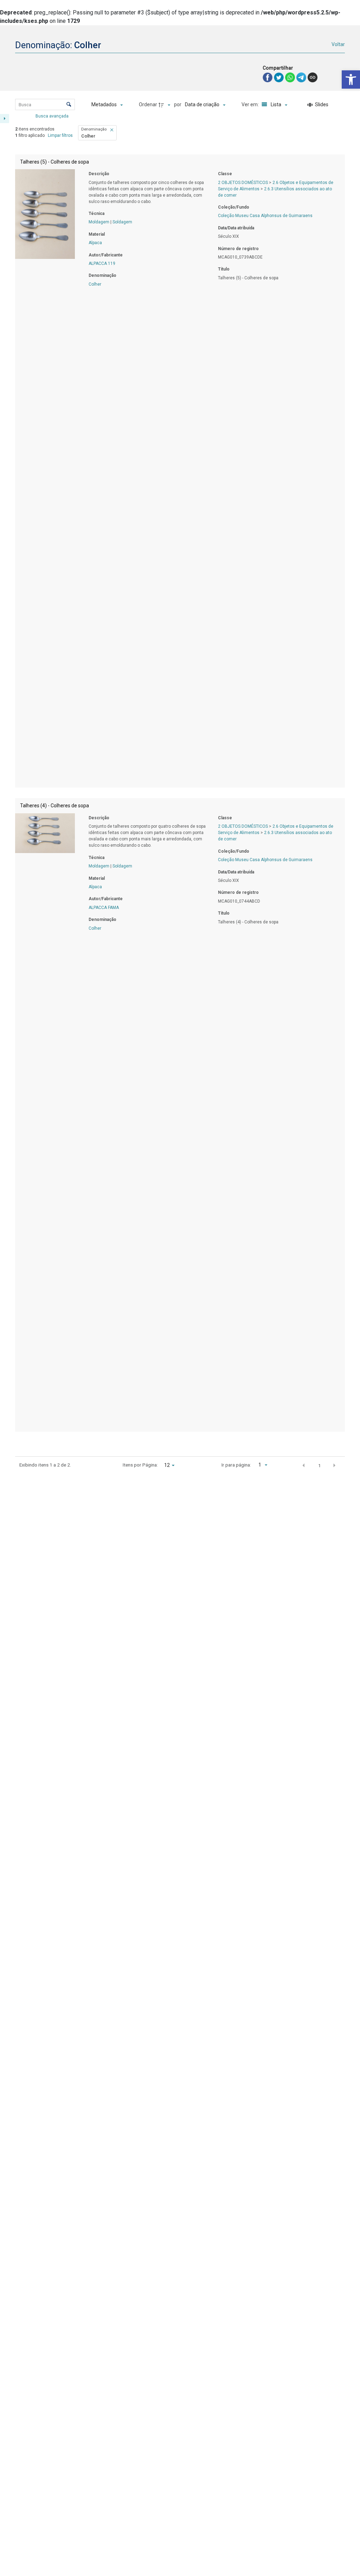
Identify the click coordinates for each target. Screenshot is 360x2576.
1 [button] (320, 1465)
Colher (95, 284)
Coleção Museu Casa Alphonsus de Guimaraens (265, 216)
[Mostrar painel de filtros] (5, 119)
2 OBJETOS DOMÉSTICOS (243, 183)
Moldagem (99, 222)
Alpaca (95, 243)
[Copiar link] (313, 77)
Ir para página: (236, 1465)
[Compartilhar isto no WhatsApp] (291, 77)
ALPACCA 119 (102, 263)
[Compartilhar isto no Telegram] (302, 77)
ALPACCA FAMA (104, 908)
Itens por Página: (140, 1465)
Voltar (338, 44)
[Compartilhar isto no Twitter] (279, 77)
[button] (351, 79)
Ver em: (251, 104)
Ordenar (148, 104)
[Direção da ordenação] (165, 105)
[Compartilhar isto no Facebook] (268, 77)
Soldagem (122, 222)
